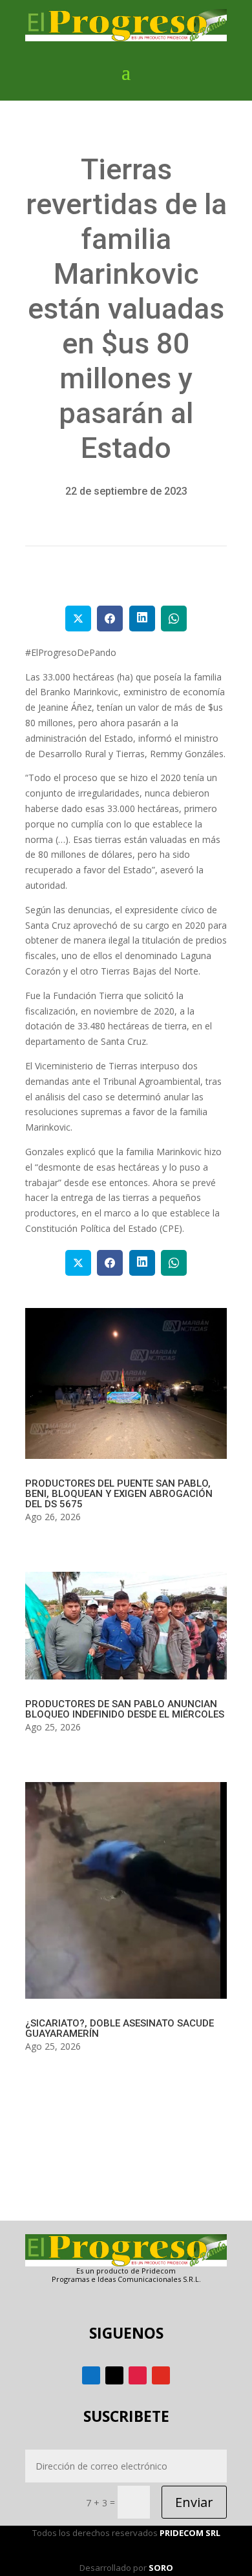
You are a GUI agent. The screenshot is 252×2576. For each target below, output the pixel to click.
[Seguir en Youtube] (161, 2375)
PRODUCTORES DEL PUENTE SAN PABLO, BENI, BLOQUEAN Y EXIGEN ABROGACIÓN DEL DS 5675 (119, 1494)
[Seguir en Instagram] (138, 2375)
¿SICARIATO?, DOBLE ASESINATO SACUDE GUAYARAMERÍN (120, 2028)
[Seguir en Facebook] (91, 2375)
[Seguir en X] (114, 2375)
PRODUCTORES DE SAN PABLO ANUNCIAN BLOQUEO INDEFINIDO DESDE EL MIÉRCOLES (125, 1709)
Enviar (194, 2502)
